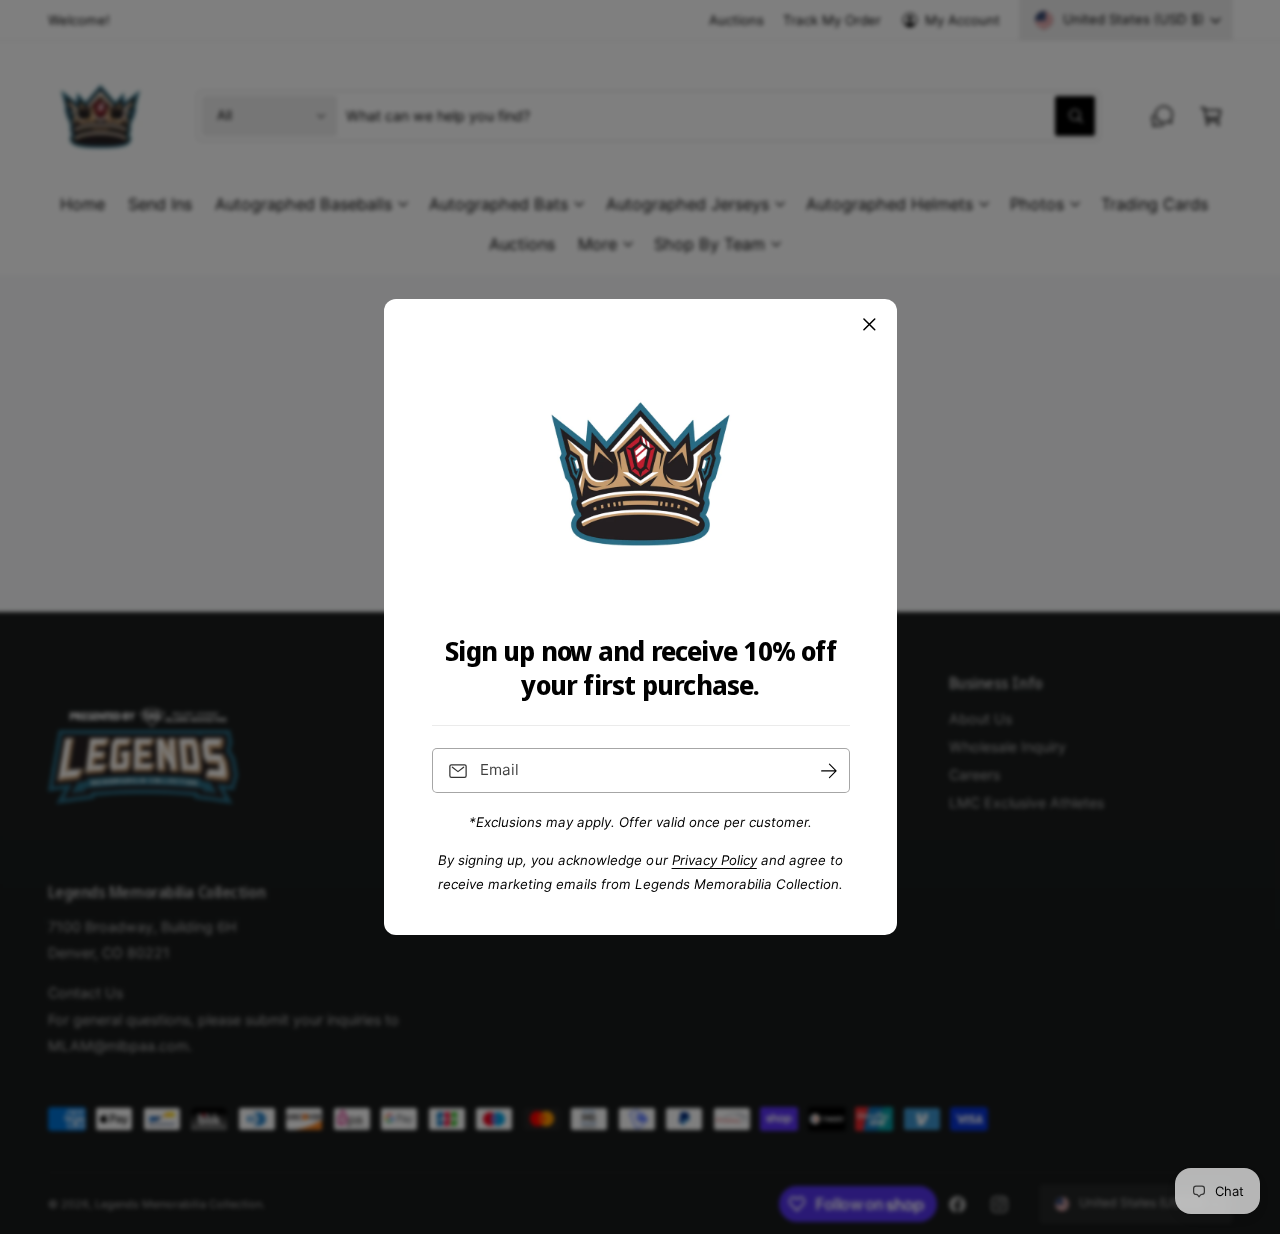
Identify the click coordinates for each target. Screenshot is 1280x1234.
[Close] (869, 325)
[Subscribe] (828, 770)
